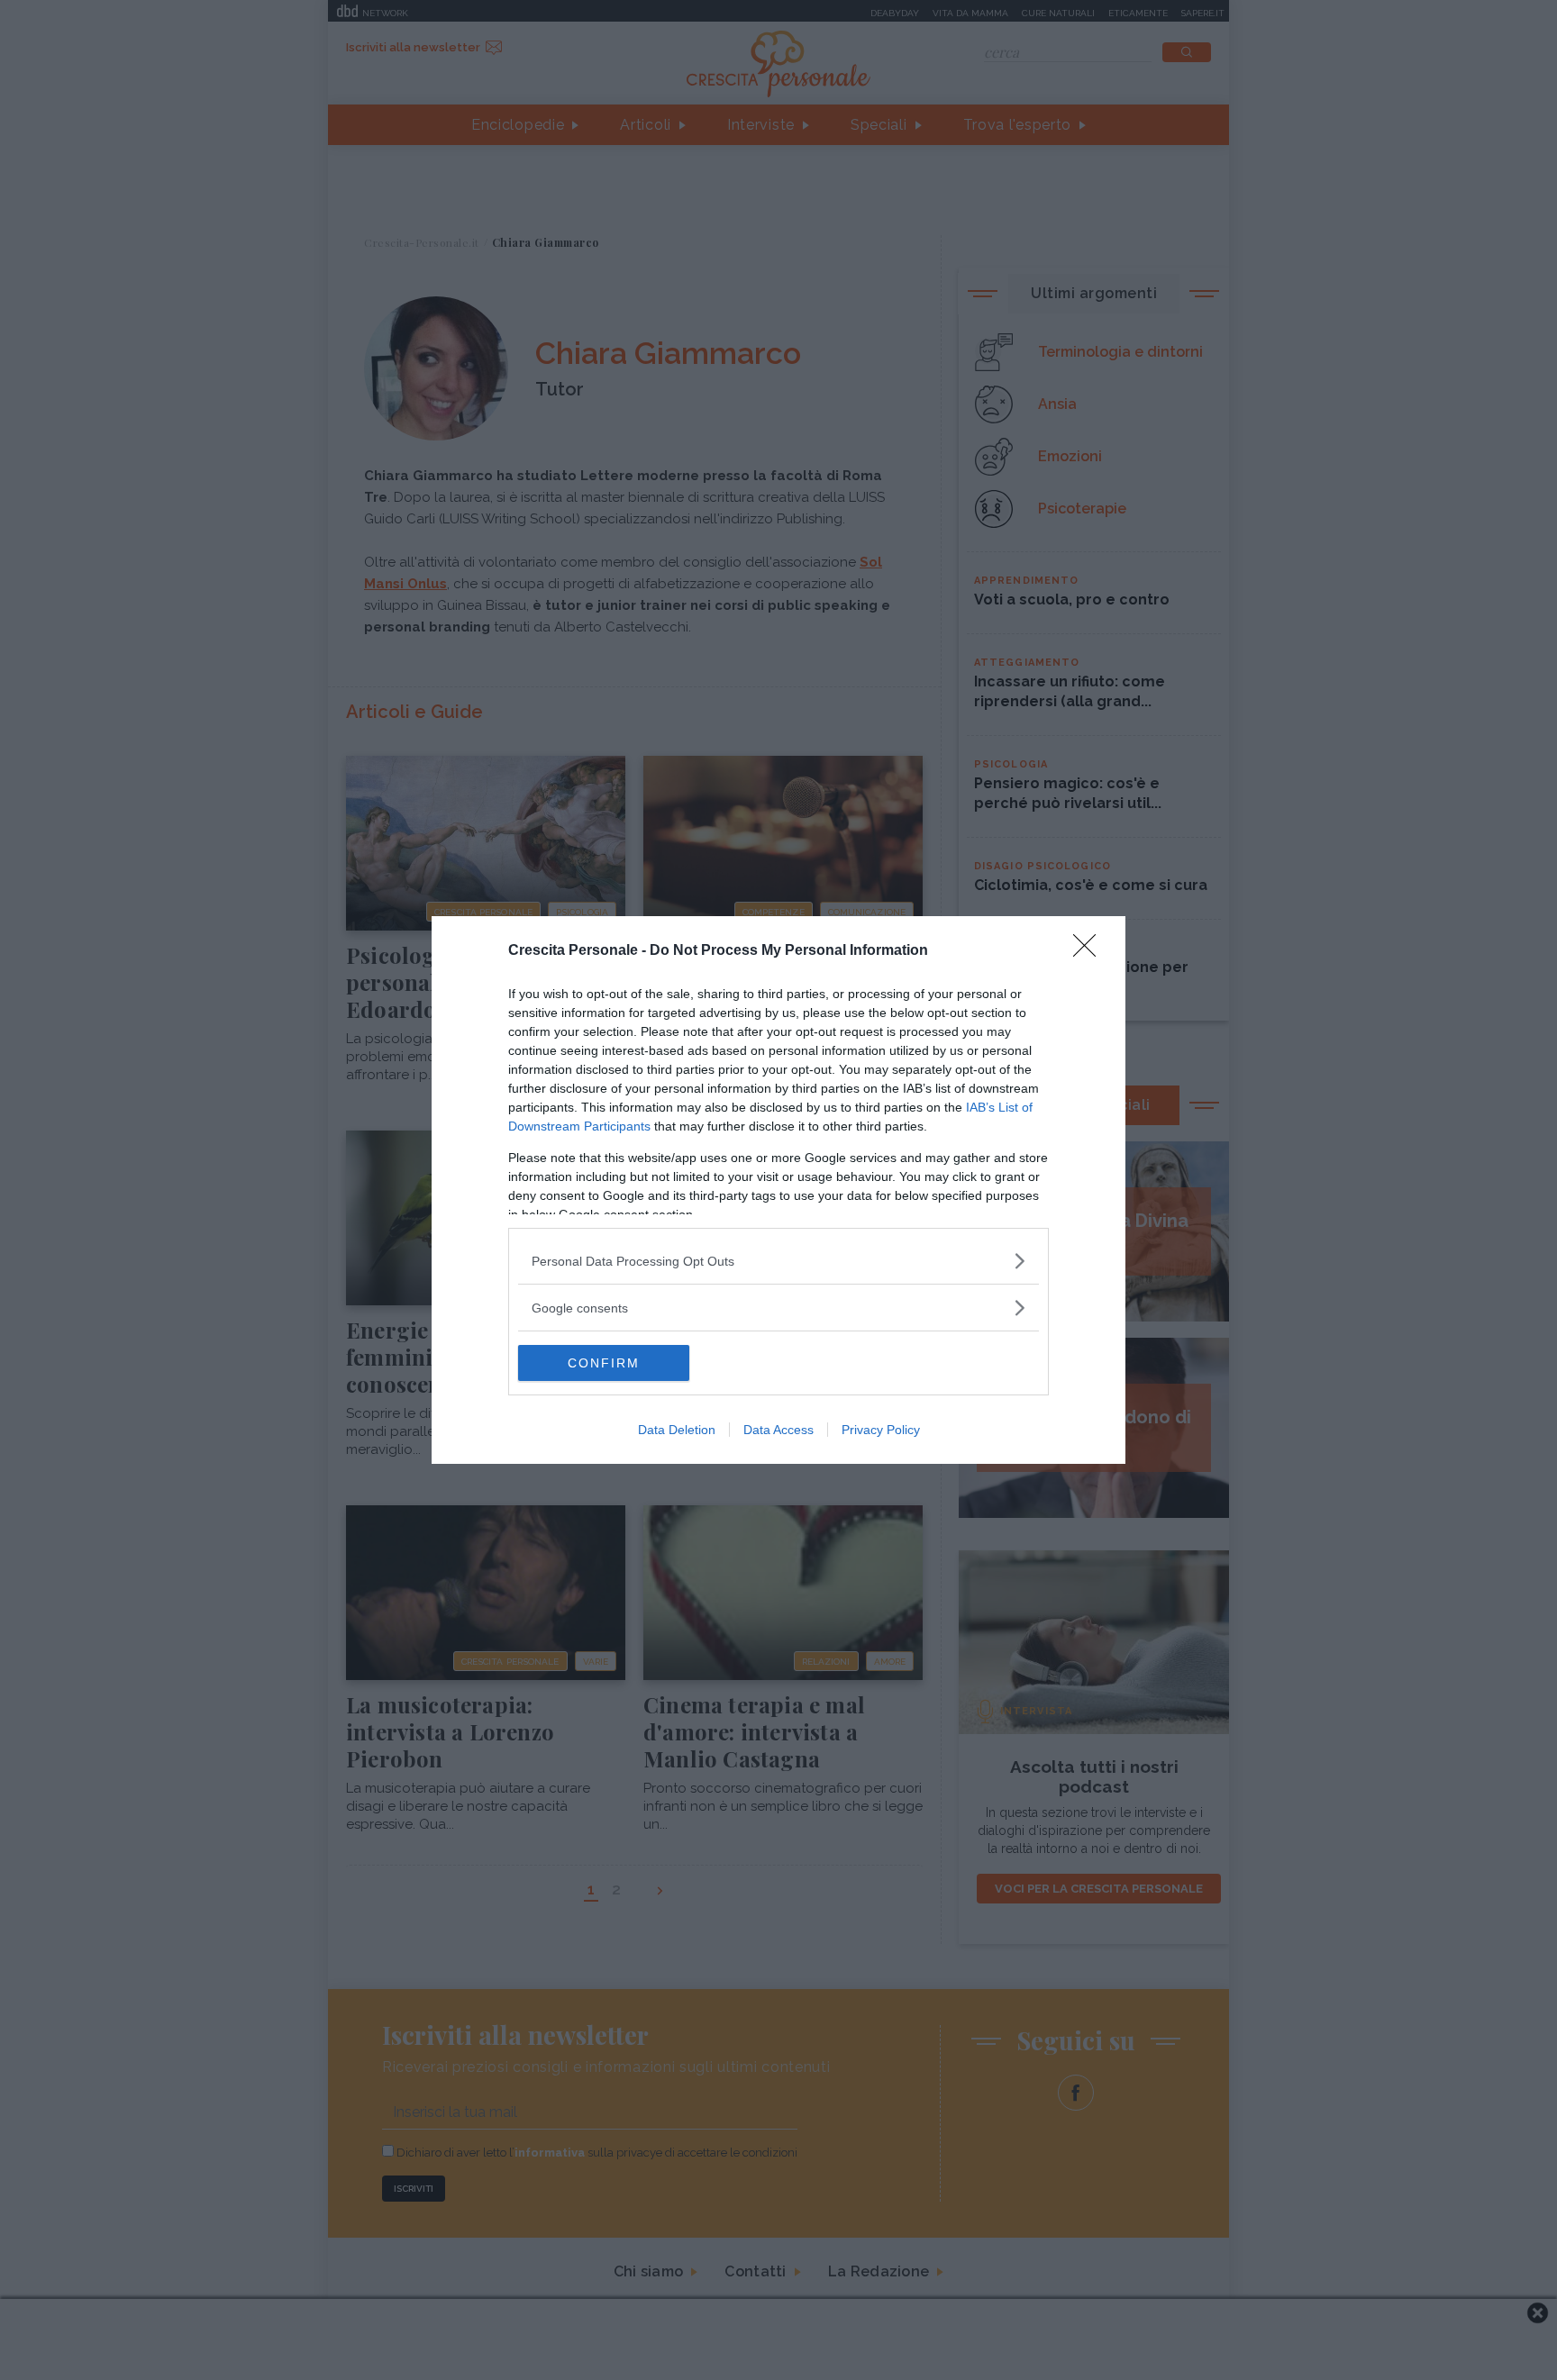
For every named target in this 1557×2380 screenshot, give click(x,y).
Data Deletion (677, 1430)
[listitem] (778, 1261)
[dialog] (778, 1190)
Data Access (778, 1430)
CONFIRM (604, 1363)
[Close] (1090, 951)
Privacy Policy (881, 1430)
